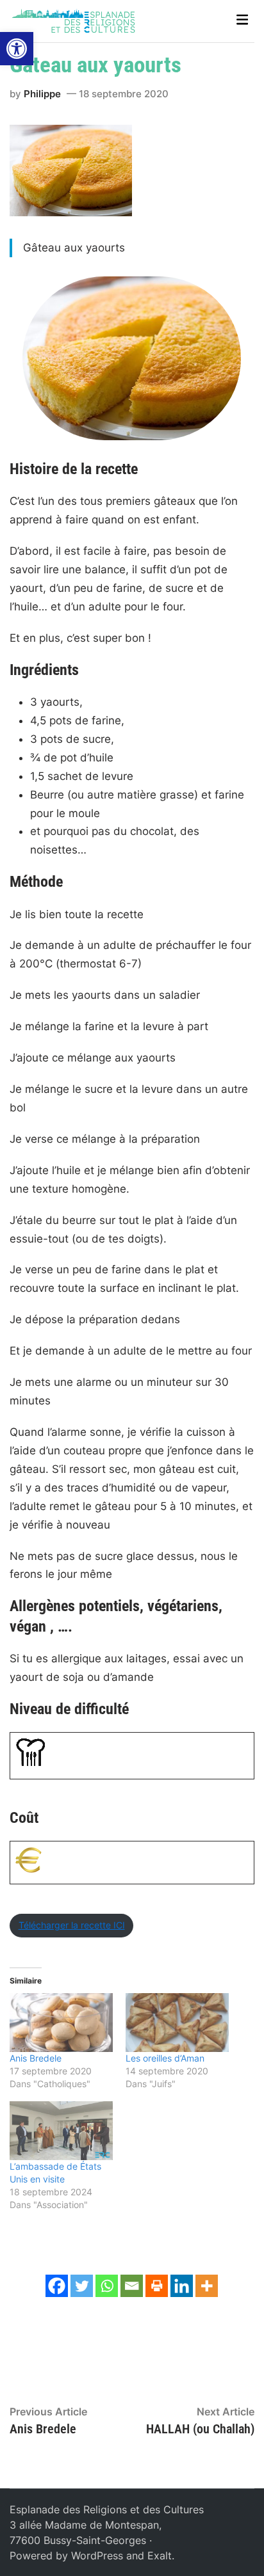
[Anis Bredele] (61, 2023)
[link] (17, 49)
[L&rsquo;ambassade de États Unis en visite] (61, 2131)
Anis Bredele (36, 2058)
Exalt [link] (160, 2556)
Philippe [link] (42, 94)
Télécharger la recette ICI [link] (72, 1925)
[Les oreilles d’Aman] (177, 2023)
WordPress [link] (97, 2556)
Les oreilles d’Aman (165, 2058)
